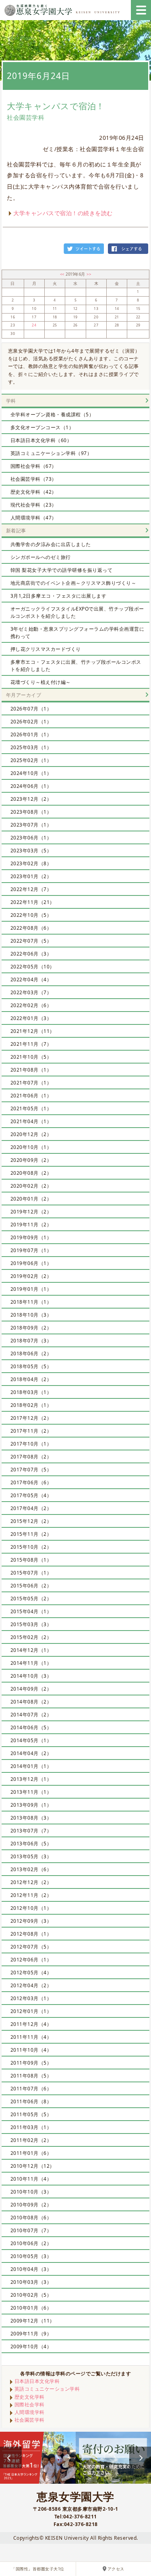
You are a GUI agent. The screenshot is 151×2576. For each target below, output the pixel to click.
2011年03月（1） (31, 2127)
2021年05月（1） (31, 1108)
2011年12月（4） (31, 2024)
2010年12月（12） (33, 2166)
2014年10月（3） (31, 1676)
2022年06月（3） (31, 954)
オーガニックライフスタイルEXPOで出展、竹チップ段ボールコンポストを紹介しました (77, 612)
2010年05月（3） (31, 2256)
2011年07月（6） (31, 2089)
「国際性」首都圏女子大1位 (38, 2569)
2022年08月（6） (31, 928)
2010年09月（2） (31, 2205)
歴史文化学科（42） (34, 492)
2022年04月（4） (31, 980)
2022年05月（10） (33, 967)
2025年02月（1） (31, 760)
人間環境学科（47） (34, 518)
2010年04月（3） (31, 2269)
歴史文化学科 (30, 2397)
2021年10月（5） (31, 1057)
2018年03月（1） (31, 1392)
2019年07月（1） (31, 1250)
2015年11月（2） (31, 1534)
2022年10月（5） (31, 915)
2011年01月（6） (31, 2153)
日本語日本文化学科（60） (41, 440)
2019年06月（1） (31, 1263)
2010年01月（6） (31, 2308)
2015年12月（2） (31, 1521)
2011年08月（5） (31, 2076)
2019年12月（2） (31, 1212)
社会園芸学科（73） (34, 479)
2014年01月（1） (31, 1766)
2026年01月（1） (31, 734)
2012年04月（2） (31, 1985)
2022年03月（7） (31, 992)
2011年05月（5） (31, 2114)
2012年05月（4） (31, 1973)
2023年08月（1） (31, 812)
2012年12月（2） (31, 1882)
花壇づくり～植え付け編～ (41, 682)
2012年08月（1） (31, 1934)
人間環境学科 (30, 2412)
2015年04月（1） (31, 1611)
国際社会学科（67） (34, 466)
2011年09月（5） (31, 2063)
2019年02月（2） (31, 1276)
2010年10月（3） (31, 2192)
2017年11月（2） (31, 1431)
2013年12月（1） (31, 1779)
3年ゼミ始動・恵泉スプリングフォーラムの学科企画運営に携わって (78, 633)
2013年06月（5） (31, 1844)
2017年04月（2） (31, 1508)
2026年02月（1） (31, 722)
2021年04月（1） (31, 1121)
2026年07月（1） (31, 709)
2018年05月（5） (31, 1366)
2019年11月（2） (31, 1225)
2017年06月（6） (31, 1482)
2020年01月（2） (31, 1199)
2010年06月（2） (31, 2243)
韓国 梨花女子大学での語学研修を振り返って (62, 570)
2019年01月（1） (31, 1289)
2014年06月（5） (31, 1727)
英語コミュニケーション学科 (47, 2389)
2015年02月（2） (31, 1637)
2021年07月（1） (31, 1083)
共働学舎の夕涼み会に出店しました (51, 544)
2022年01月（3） (31, 1018)
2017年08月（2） (31, 1457)
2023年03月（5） (31, 851)
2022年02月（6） (31, 1005)
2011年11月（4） (31, 2037)
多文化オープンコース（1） (42, 427)
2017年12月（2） (31, 1418)
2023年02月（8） (31, 863)
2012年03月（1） (31, 1998)
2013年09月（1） (31, 1805)
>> (89, 274)
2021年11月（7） (31, 1044)
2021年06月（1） (31, 1096)
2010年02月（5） (31, 2295)
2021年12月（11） (33, 1031)
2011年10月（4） (31, 2050)
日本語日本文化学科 (37, 2381)
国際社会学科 (30, 2405)
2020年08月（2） (31, 1173)
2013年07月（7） (31, 1831)
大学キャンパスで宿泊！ (56, 106)
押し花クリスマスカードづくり (46, 649)
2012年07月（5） (31, 1947)
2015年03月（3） (31, 1624)
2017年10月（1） (31, 1444)
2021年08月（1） (31, 1070)
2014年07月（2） (31, 1715)
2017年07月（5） (31, 1470)
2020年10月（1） (31, 1147)
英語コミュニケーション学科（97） (51, 453)
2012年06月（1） (31, 1960)
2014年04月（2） (31, 1753)
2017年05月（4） (31, 1495)
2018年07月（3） (31, 1341)
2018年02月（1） (31, 1405)
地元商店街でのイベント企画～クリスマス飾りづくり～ (73, 583)
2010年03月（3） (31, 2282)
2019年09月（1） (31, 1237)
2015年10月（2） (31, 1547)
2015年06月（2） (31, 1586)
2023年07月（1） (31, 825)
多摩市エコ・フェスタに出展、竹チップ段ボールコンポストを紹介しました (76, 666)
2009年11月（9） (31, 2334)
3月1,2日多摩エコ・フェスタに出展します (59, 596)
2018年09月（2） (31, 1328)
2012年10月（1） (31, 1908)
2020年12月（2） (31, 1134)
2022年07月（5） (31, 941)
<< (63, 274)
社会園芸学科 (30, 2420)
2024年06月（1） (31, 786)
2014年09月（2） (31, 1689)
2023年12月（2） (31, 799)
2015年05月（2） (31, 1599)
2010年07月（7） (31, 2230)
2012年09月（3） (31, 1921)
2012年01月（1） (31, 2011)
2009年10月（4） (31, 2346)
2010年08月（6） (31, 2218)
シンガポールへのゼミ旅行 (41, 557)
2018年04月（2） (31, 1379)
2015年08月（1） (31, 1560)
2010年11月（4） (31, 2179)
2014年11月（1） (31, 1663)
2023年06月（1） (31, 838)
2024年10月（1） (31, 773)
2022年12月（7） (31, 889)
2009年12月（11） (33, 2321)
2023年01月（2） (31, 876)
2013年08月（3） (31, 1818)
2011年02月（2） (31, 2140)
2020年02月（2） (31, 1186)
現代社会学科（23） (34, 505)
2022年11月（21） (33, 902)
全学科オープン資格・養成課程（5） (52, 414)
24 (34, 325)
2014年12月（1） (31, 1650)
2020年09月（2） (31, 1160)
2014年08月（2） (31, 1702)
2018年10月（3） (31, 1315)
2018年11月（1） (31, 1302)
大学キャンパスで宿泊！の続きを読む (63, 213)
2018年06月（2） (31, 1353)
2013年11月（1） (31, 1792)
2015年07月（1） (31, 1573)
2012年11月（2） (31, 1895)
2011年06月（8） (31, 2101)
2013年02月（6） (31, 1869)
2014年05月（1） (31, 1740)
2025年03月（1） (31, 747)
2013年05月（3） (31, 1856)
